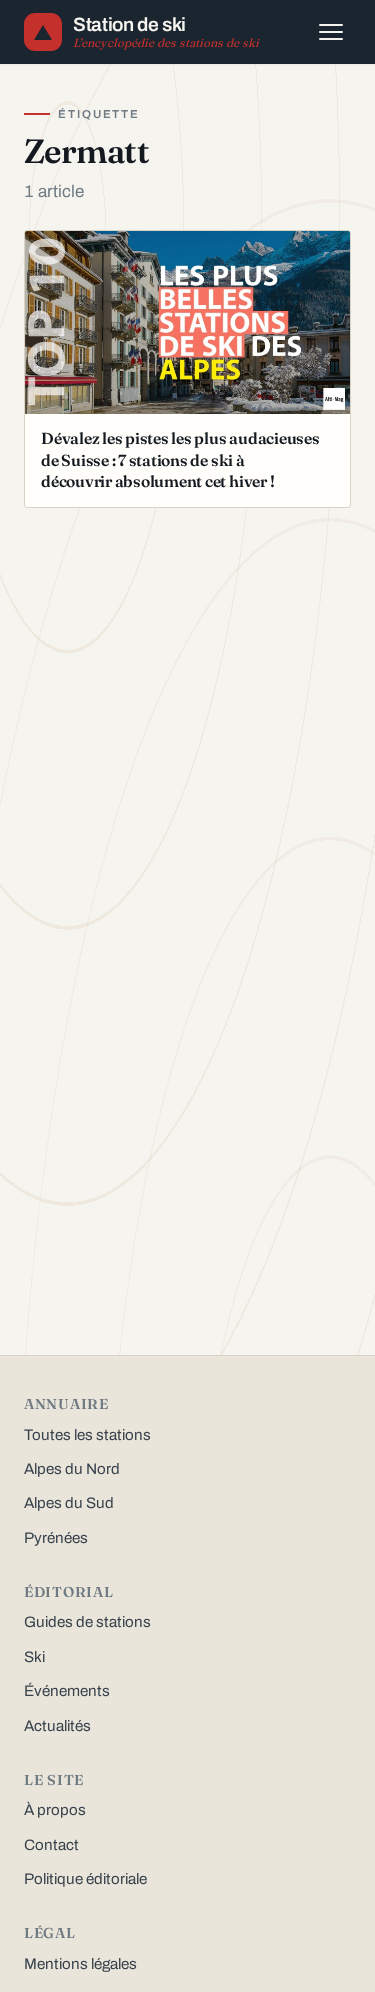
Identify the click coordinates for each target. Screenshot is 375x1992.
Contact (51, 1845)
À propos (55, 1810)
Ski (34, 1657)
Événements (67, 1691)
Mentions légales (80, 1964)
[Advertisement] (187, 657)
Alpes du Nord (72, 1469)
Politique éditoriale (85, 1879)
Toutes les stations (87, 1435)
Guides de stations (87, 1622)
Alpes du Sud (69, 1503)
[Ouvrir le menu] (331, 32)
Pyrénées (56, 1538)
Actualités (57, 1726)
